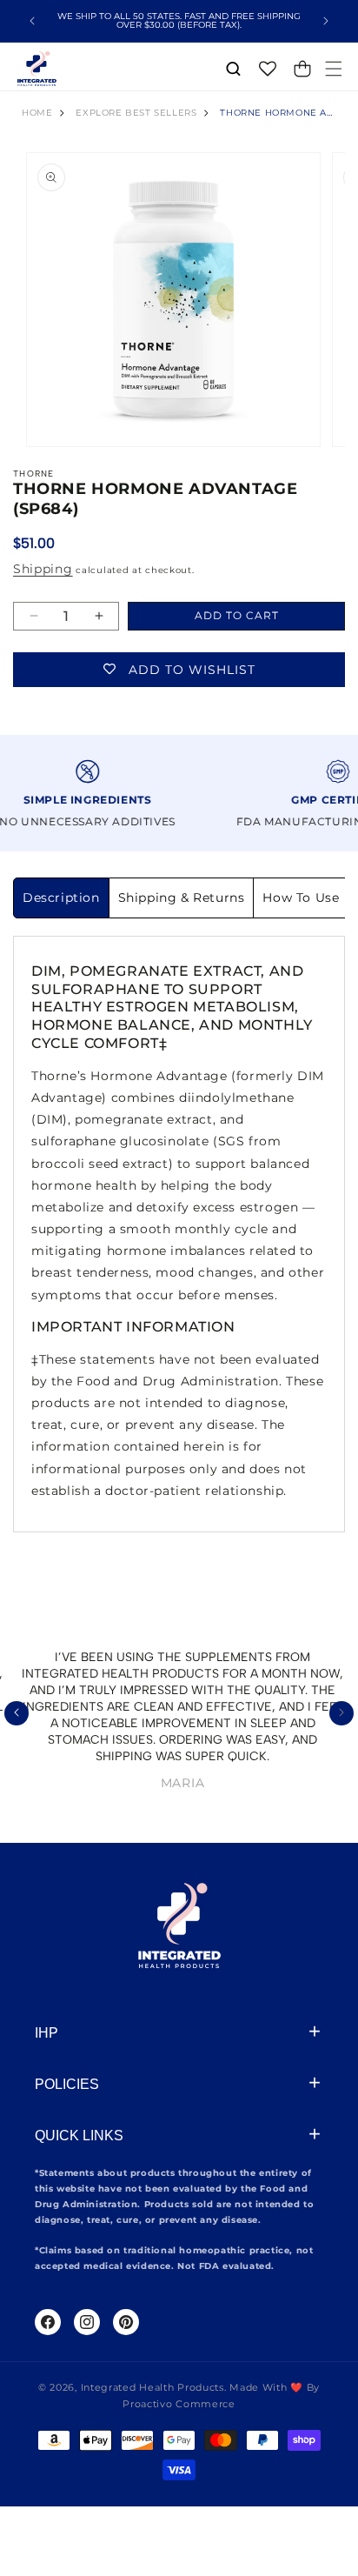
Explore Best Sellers (136, 113)
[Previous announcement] (32, 21)
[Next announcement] (326, 21)
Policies (67, 2084)
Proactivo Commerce (179, 2404)
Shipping (43, 569)
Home (37, 113)
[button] (334, 69)
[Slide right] (341, 1713)
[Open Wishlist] (268, 69)
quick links (79, 2136)
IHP (46, 2033)
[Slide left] (17, 1713)
